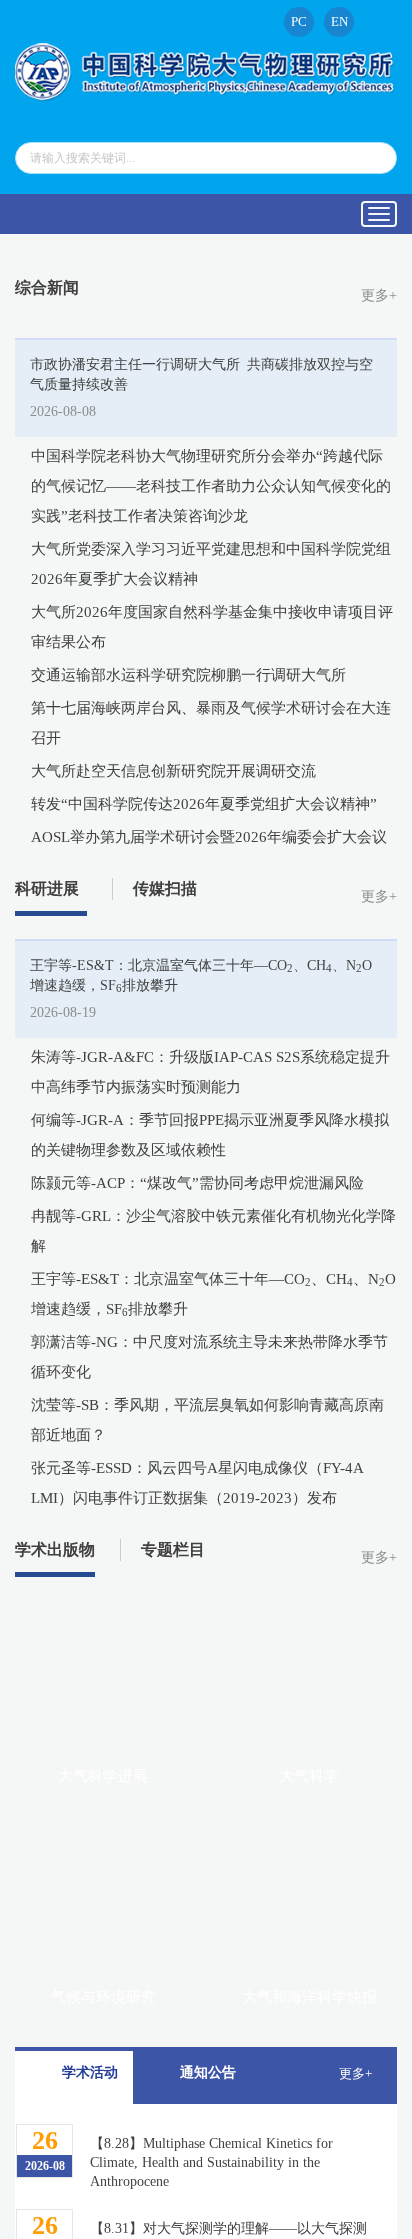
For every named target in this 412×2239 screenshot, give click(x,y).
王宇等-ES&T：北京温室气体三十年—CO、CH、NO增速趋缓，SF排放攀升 (201, 976)
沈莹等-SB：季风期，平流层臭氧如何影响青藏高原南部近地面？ (207, 1420)
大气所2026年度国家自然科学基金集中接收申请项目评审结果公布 (212, 627)
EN (339, 21)
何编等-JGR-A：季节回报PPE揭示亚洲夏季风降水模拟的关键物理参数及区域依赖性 (210, 1135)
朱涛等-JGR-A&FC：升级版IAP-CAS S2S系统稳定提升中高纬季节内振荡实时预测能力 (210, 1072)
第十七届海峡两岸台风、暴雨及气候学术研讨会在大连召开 (211, 723)
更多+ (379, 295)
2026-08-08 (63, 411)
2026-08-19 (63, 1012)
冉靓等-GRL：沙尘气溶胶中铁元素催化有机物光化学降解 (213, 1231)
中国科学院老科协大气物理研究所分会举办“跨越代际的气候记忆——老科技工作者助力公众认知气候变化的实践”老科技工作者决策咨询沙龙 (211, 486)
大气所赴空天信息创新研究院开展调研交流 (173, 771)
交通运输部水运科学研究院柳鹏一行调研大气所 (188, 675)
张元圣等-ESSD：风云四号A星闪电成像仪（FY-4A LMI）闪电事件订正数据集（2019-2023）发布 (197, 1483)
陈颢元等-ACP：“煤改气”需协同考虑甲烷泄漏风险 (197, 1183)
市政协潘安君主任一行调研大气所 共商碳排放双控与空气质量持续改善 (201, 374)
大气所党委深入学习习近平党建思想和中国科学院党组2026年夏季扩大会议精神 (211, 564)
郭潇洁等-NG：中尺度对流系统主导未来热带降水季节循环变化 (209, 1357)
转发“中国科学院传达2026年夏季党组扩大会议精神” (204, 804)
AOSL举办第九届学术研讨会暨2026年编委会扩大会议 (209, 837)
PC (299, 21)
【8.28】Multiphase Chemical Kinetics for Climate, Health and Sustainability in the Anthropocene (211, 2162)
